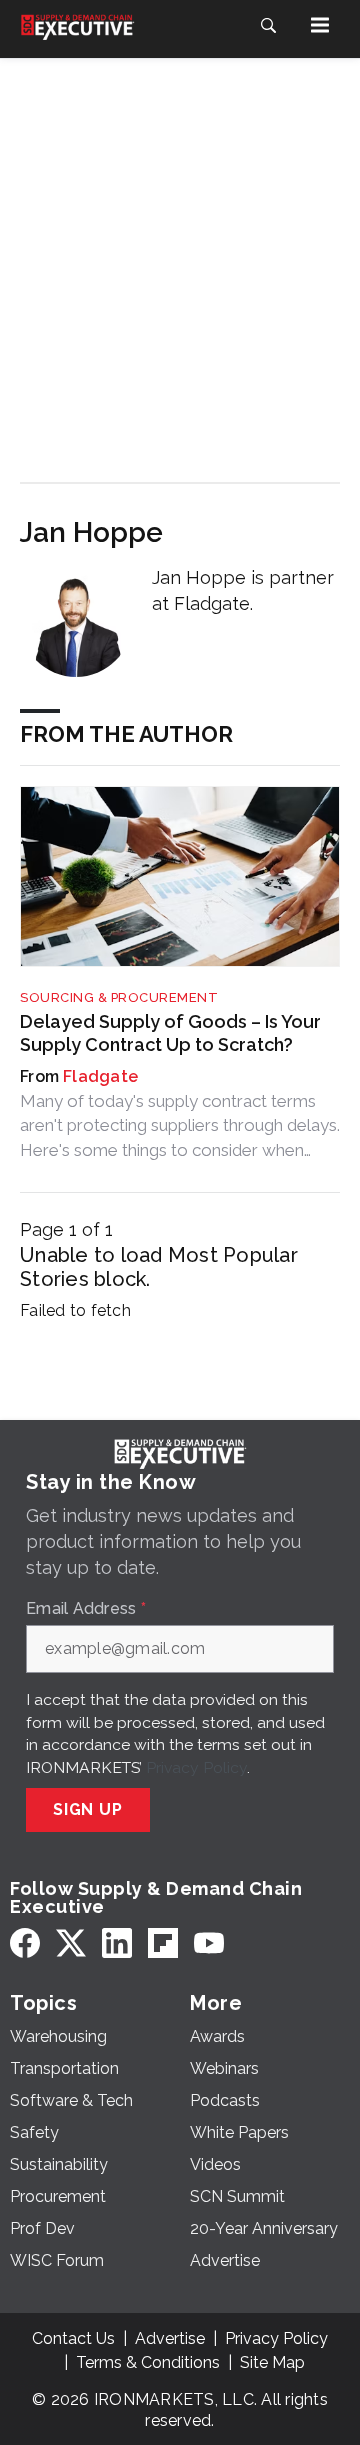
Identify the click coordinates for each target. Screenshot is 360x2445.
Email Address (86, 1609)
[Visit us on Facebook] (25, 1943)
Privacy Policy (196, 1767)
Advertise (170, 2338)
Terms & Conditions (148, 2362)
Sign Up (88, 1809)
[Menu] (320, 25)
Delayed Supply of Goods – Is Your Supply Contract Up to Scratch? (170, 1033)
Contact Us (73, 2338)
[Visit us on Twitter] (71, 1943)
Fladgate (100, 1076)
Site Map (272, 2362)
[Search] (268, 25)
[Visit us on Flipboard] (163, 1943)
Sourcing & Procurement (119, 997)
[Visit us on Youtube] (209, 1943)
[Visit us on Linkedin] (117, 1943)
